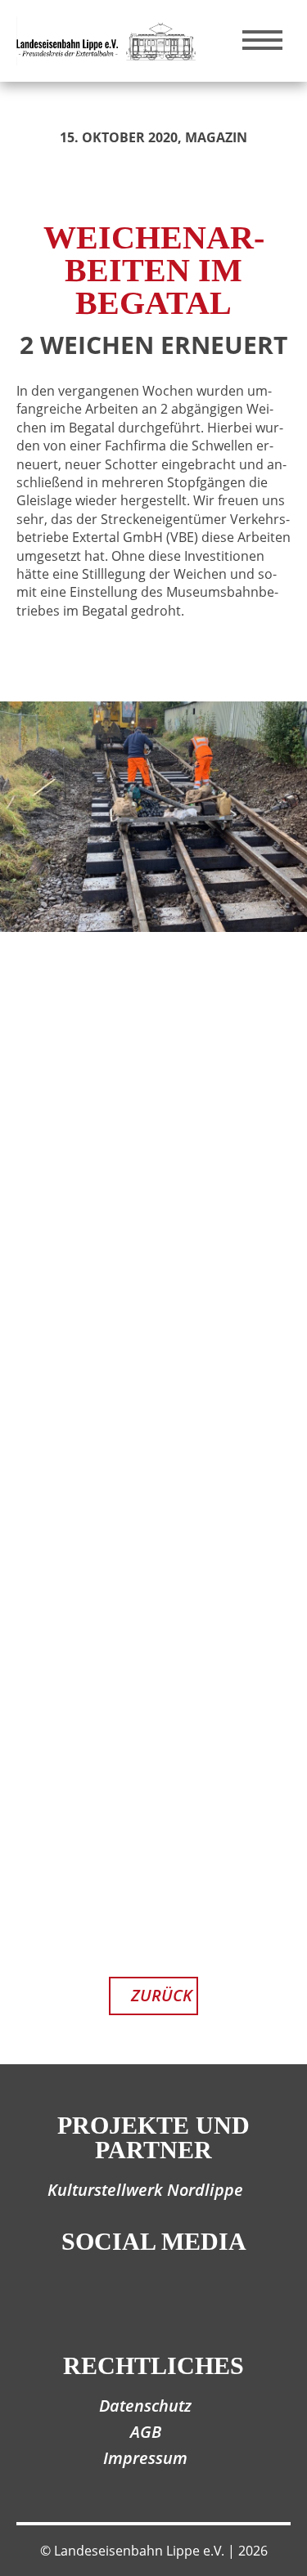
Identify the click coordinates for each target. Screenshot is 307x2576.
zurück (162, 1995)
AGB (146, 2432)
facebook (128, 2300)
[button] (281, 1952)
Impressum (145, 2458)
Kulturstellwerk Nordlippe (145, 2190)
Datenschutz (145, 2406)
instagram (180, 2300)
